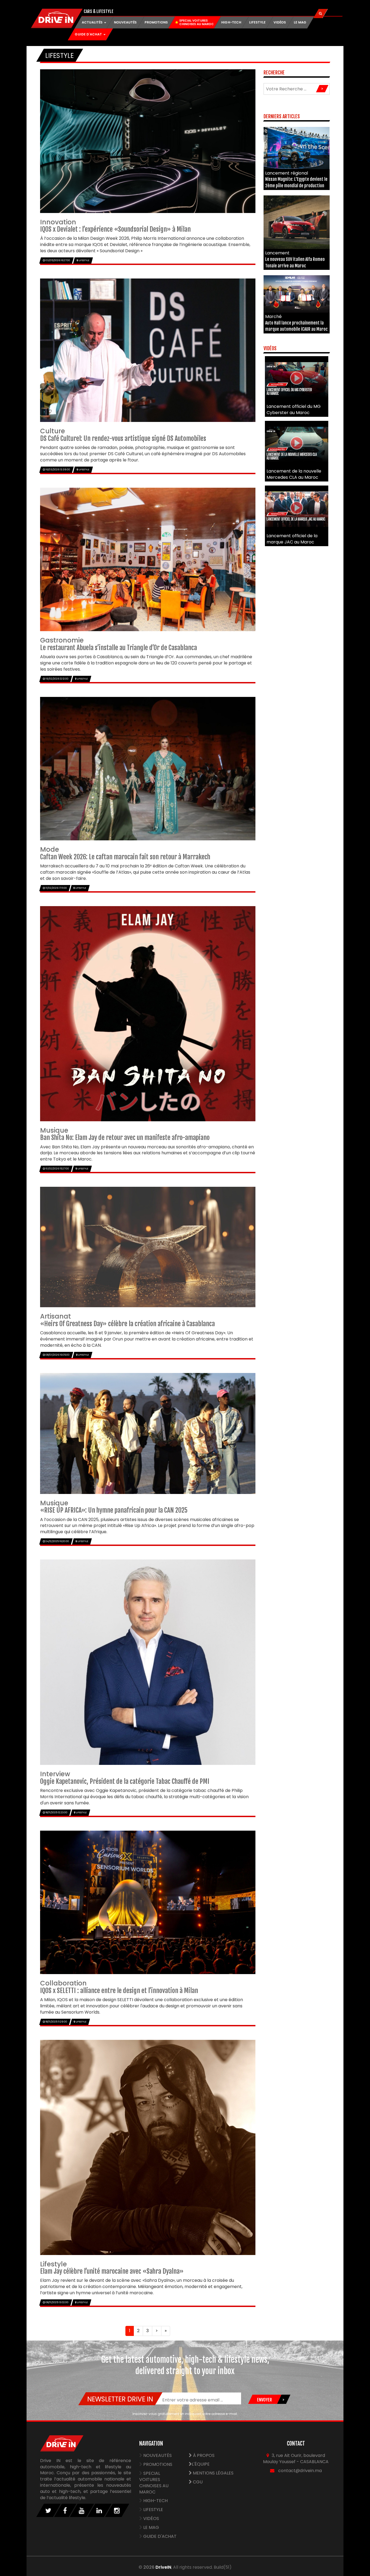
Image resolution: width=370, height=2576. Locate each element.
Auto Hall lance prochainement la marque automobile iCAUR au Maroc (296, 323)
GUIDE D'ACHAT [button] (89, 34)
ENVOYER (264, 2400)
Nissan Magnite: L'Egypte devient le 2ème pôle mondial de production (296, 179)
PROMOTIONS (156, 22)
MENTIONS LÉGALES (213, 2473)
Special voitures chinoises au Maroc (154, 2483)
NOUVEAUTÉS (125, 22)
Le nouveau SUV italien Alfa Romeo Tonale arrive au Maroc (295, 259)
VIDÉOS (280, 22)
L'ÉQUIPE (201, 2464)
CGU (197, 2482)
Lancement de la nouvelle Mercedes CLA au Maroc (294, 474)
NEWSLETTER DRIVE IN (120, 2399)
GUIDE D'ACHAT (160, 2536)
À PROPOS (203, 2455)
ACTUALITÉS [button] (93, 22)
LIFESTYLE (257, 22)
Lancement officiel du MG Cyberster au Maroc (294, 409)
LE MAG (300, 22)
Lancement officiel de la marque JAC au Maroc (292, 539)
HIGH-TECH (231, 22)
